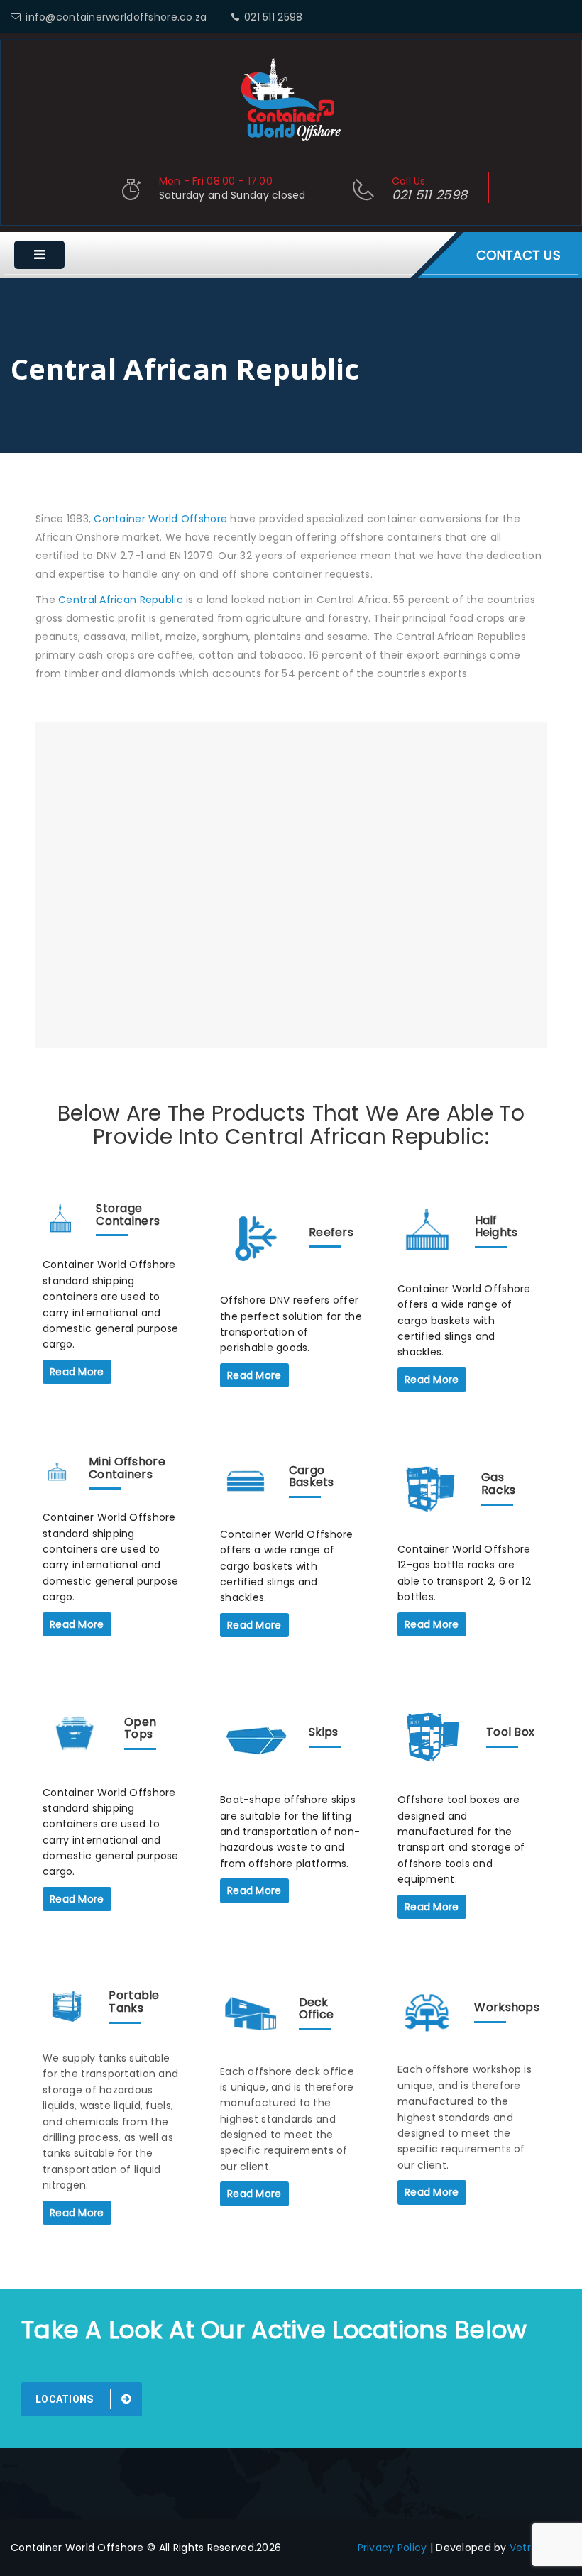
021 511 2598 (273, 17)
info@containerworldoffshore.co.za (116, 17)
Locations (66, 2399)
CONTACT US (518, 255)
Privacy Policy (392, 2548)
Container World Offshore (160, 519)
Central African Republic (121, 600)
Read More (77, 1372)
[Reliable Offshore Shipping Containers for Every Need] (291, 99)
